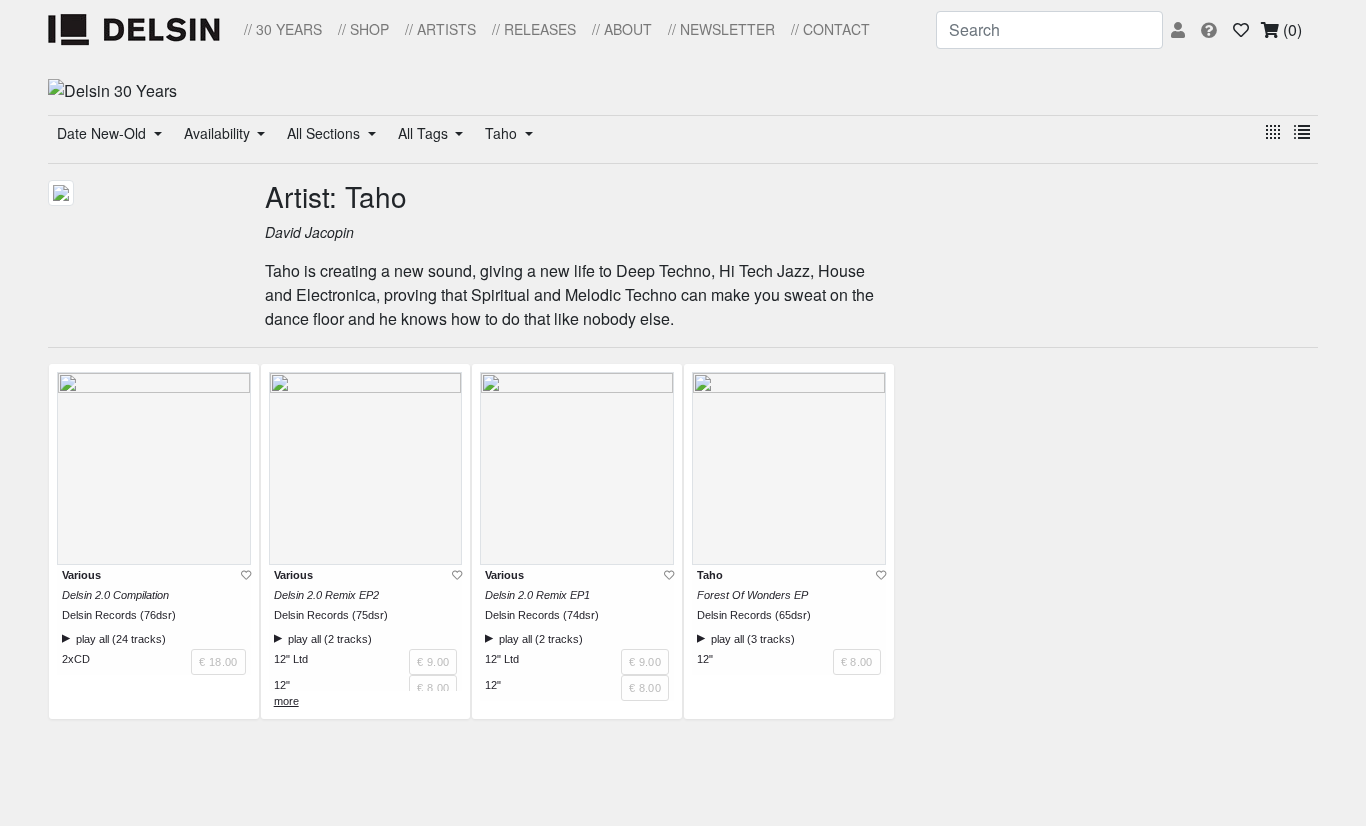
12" (282, 685)
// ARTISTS (440, 29)
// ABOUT (622, 29)
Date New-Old (103, 133)
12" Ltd (291, 659)
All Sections (325, 133)
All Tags (425, 133)
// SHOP (363, 29)
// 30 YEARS (283, 29)
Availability (219, 133)
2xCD (76, 659)
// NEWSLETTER (721, 29)
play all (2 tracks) (327, 639)
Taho (503, 133)
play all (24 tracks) (118, 639)
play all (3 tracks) (750, 639)
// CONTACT (830, 29)
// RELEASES (534, 29)
